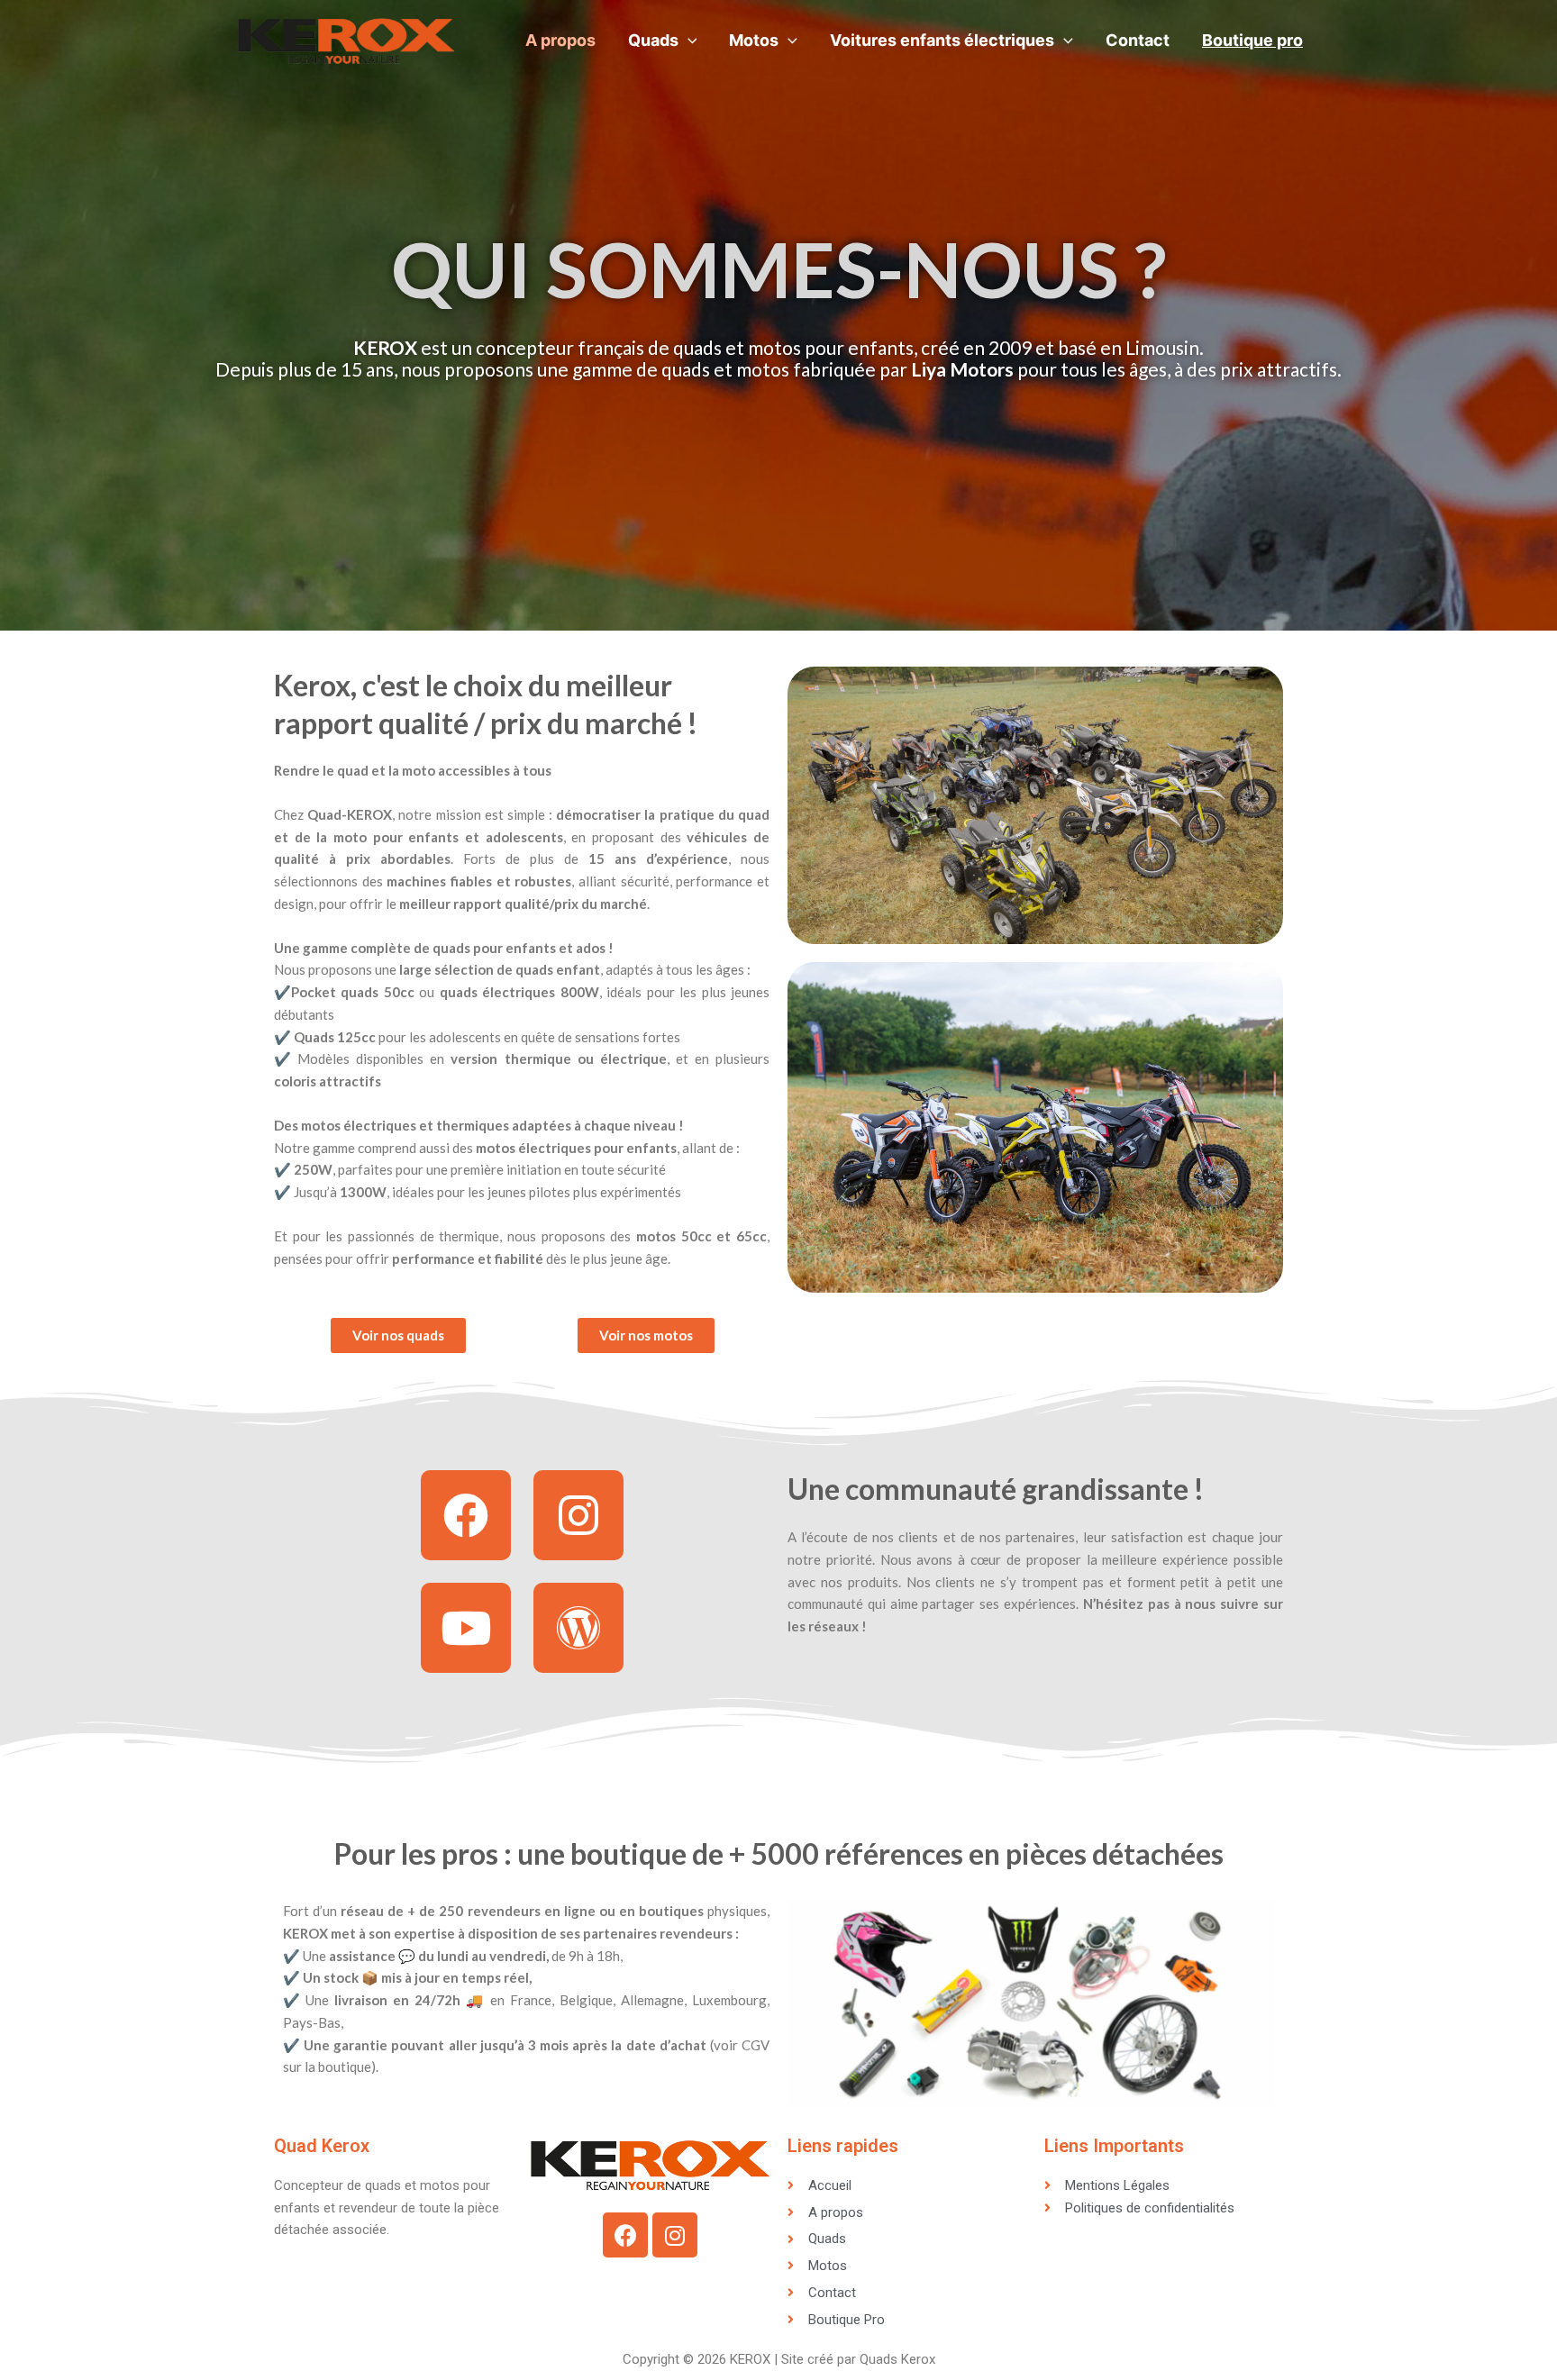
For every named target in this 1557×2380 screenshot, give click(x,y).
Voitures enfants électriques (942, 40)
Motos (754, 40)
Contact (1138, 40)
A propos (560, 40)
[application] (688, 41)
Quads (653, 40)
